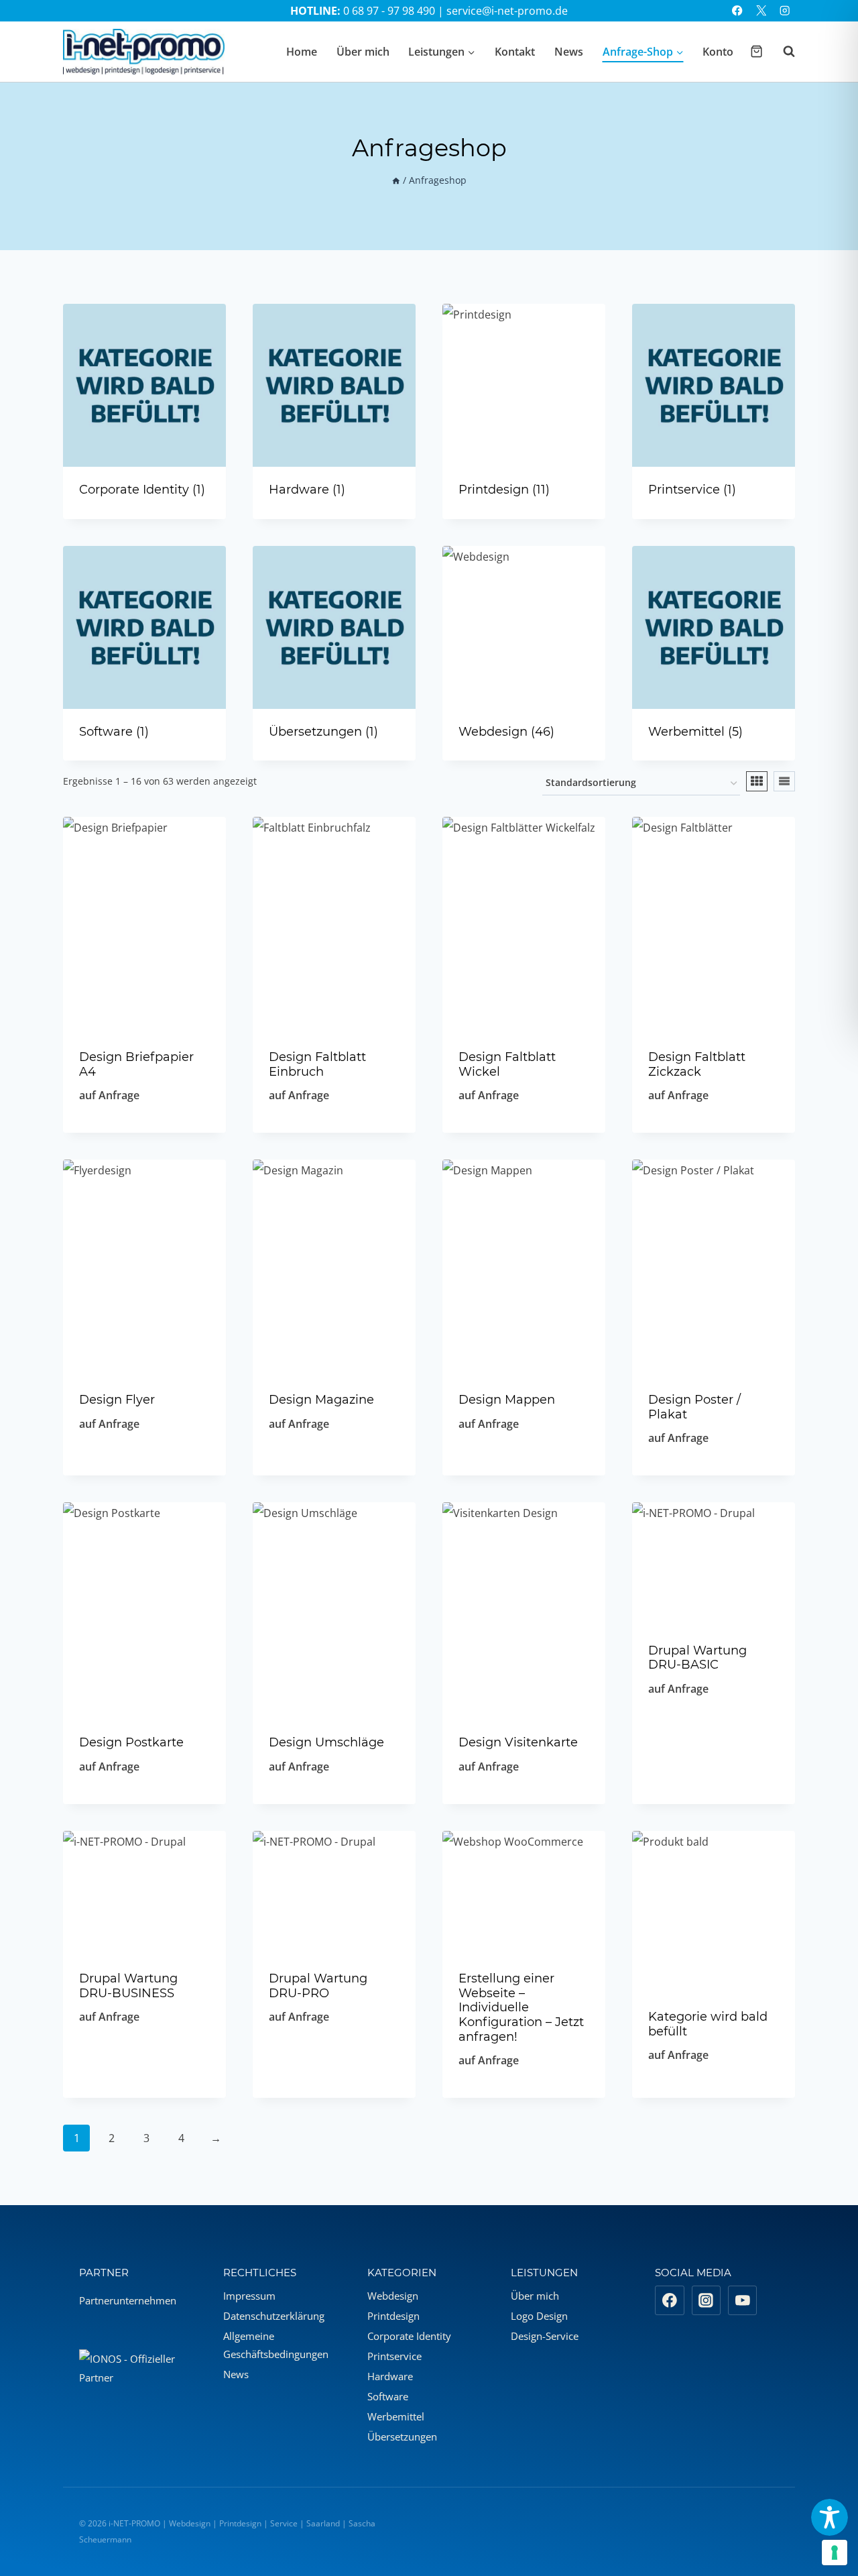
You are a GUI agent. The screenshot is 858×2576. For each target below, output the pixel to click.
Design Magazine (321, 1400)
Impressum (249, 2296)
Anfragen (145, 1468)
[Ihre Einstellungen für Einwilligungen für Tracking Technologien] (835, 2553)
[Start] (396, 180)
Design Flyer (117, 1400)
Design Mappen (507, 1400)
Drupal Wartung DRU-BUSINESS (128, 1986)
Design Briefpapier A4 (136, 1064)
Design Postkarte (131, 1742)
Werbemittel (396, 2416)
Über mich (363, 52)
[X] (761, 11)
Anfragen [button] (714, 1733)
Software (388, 2396)
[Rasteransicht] (757, 781)
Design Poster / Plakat (694, 1407)
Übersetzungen (402, 2437)
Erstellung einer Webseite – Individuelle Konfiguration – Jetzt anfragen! (521, 2007)
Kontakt (515, 52)
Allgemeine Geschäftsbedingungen (276, 2345)
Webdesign (393, 2296)
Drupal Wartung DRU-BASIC (697, 1658)
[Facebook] (738, 11)
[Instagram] (785, 11)
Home (302, 52)
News (569, 52)
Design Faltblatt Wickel (507, 1064)
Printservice (394, 2356)
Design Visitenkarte (518, 1742)
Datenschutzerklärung (274, 2316)
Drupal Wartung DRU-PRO (318, 1986)
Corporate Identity (409, 2336)
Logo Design (539, 2316)
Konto (718, 52)
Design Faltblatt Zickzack (697, 1064)
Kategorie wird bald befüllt (708, 2024)
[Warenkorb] (756, 51)
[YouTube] (743, 2300)
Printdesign (393, 2316)
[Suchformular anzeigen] (782, 52)
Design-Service (545, 2336)
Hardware (390, 2376)
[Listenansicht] (784, 781)
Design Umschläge (326, 1742)
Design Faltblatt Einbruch (317, 1064)
